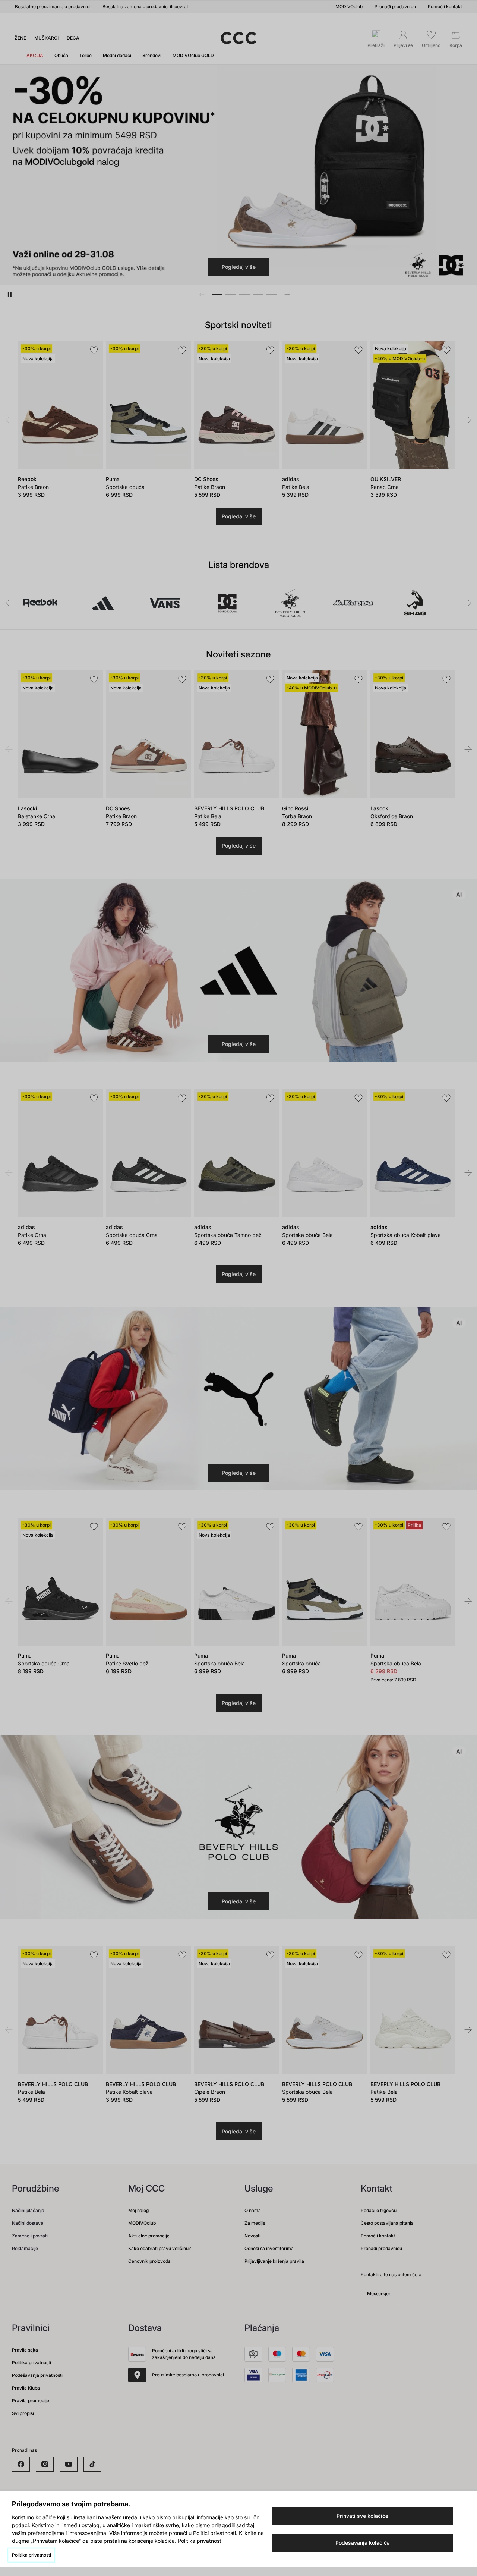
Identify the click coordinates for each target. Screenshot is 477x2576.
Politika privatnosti (31, 2555)
